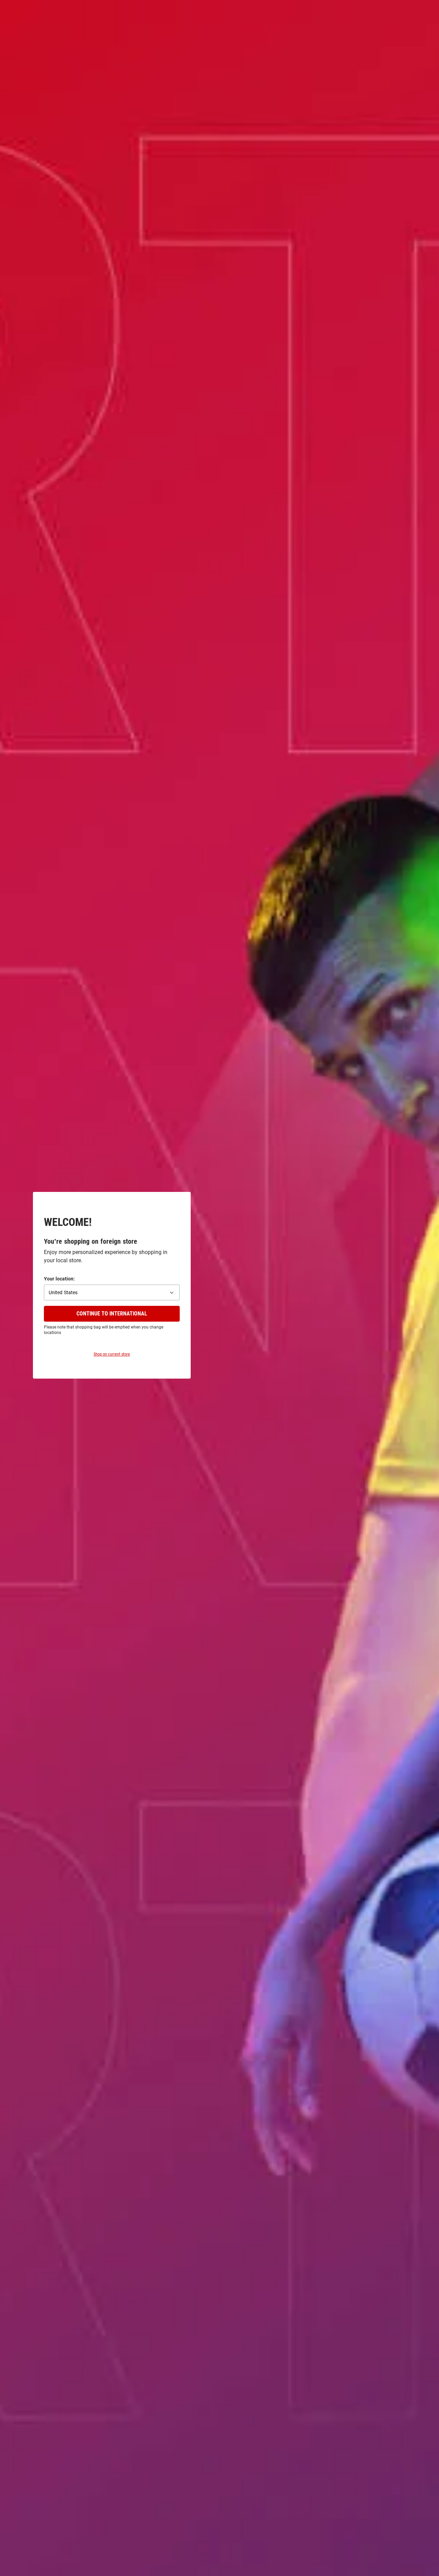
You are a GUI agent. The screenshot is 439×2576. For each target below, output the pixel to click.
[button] (112, 1292)
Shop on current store (112, 1354)
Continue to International (112, 1314)
